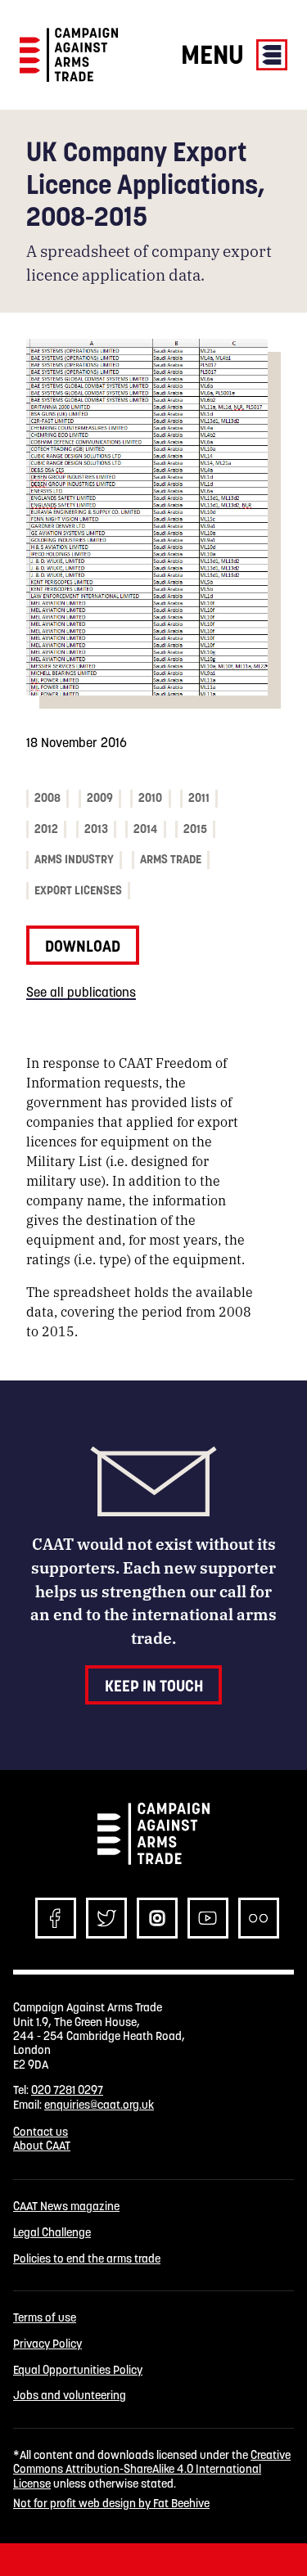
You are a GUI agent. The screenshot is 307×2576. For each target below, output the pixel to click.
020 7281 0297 (67, 2090)
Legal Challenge (52, 2233)
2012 (46, 829)
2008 (47, 798)
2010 (150, 798)
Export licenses (78, 890)
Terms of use (45, 2318)
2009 (100, 798)
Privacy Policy (47, 2344)
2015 (195, 829)
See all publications (81, 992)
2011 (199, 798)
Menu (215, 54)
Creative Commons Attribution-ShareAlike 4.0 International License (152, 2469)
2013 (96, 829)
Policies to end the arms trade (87, 2259)
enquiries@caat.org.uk (99, 2105)
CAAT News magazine (66, 2207)
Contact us (41, 2132)
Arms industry (74, 859)
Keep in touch (154, 1686)
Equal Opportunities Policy (78, 2370)
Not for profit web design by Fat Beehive (111, 2503)
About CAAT (42, 2146)
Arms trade (171, 859)
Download (83, 946)
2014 (145, 829)
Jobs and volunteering (70, 2396)
